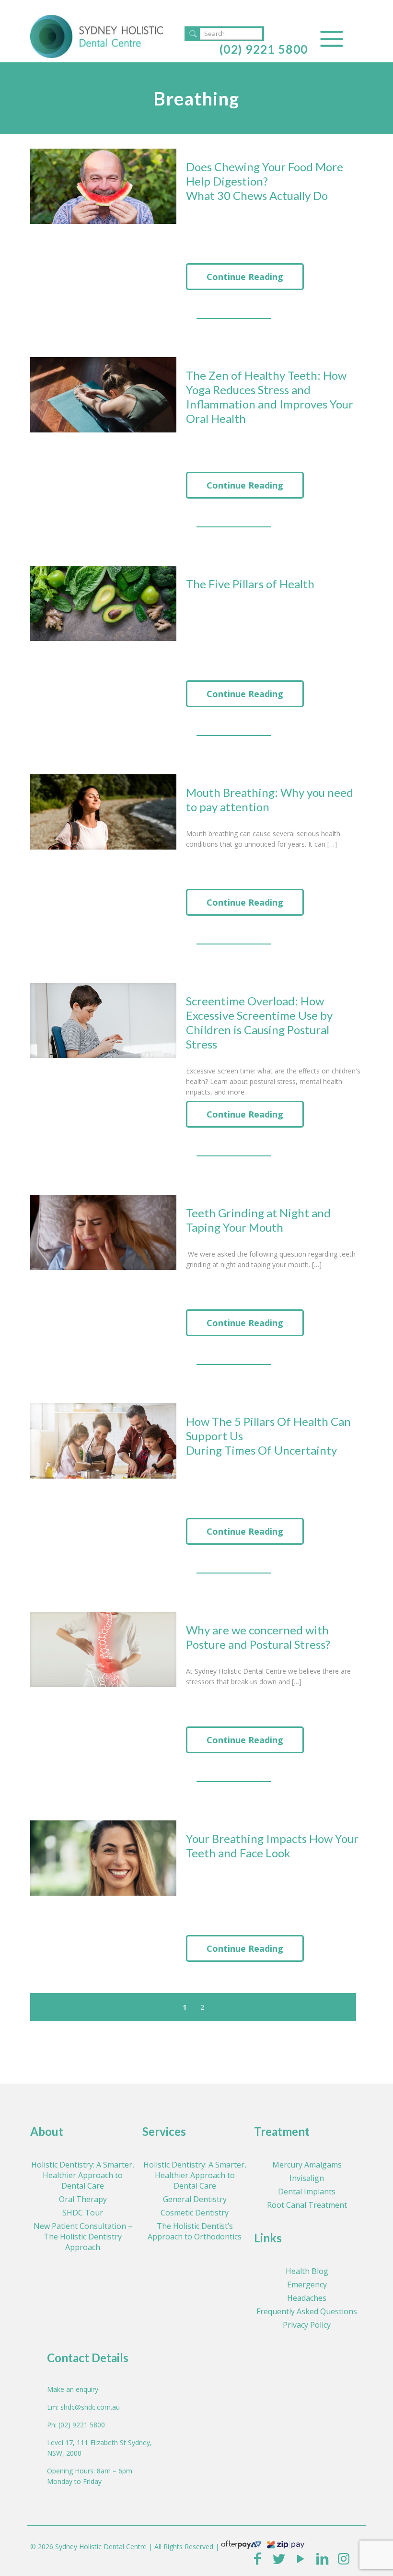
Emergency (307, 2285)
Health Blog (307, 2271)
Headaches (307, 2298)
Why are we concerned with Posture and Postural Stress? (258, 1637)
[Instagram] (344, 2558)
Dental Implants (307, 2191)
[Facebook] (257, 2558)
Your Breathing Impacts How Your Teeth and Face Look (272, 1846)
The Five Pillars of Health (250, 584)
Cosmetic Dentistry (195, 2213)
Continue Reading (245, 277)
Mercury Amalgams (307, 2165)
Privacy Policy (307, 2325)
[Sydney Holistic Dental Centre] (97, 36)
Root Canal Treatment (307, 2205)
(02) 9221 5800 (264, 49)
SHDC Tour (83, 2213)
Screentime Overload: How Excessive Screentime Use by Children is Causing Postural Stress (259, 1022)
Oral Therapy (83, 2199)
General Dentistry (195, 2199)
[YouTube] (300, 2558)
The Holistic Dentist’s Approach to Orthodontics (195, 2231)
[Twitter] (279, 2558)
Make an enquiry (73, 2389)
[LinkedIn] (322, 2558)
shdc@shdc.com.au (90, 2407)
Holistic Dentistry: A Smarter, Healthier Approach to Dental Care (83, 2175)
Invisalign (307, 2178)
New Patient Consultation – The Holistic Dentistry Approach (83, 2237)
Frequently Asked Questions (307, 2311)
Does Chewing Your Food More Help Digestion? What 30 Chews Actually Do (265, 181)
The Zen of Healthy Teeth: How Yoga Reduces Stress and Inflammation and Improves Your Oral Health (270, 397)
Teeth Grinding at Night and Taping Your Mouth (258, 1220)
